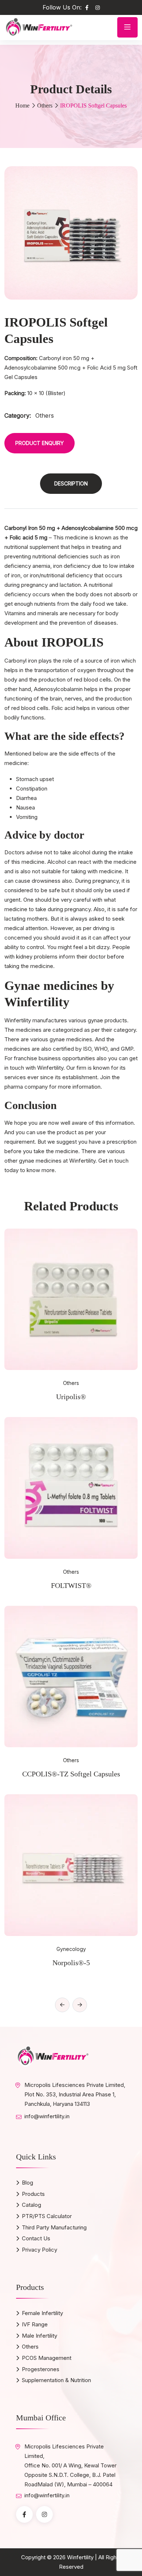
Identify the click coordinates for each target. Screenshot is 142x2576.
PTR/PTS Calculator (47, 2216)
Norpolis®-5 (71, 1963)
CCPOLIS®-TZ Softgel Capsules (71, 1774)
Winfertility (80, 2557)
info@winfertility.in (47, 2116)
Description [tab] (71, 483)
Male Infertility (40, 2336)
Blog (27, 2183)
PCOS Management (47, 2358)
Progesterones (41, 2369)
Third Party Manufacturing (54, 2227)
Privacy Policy (40, 2250)
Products (33, 2194)
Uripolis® (71, 1397)
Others (45, 106)
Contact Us (36, 2238)
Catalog (31, 2205)
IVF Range (35, 2324)
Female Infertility (42, 2313)
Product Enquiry (40, 443)
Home (22, 106)
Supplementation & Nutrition (56, 2380)
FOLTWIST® (71, 1585)
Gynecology (71, 1949)
